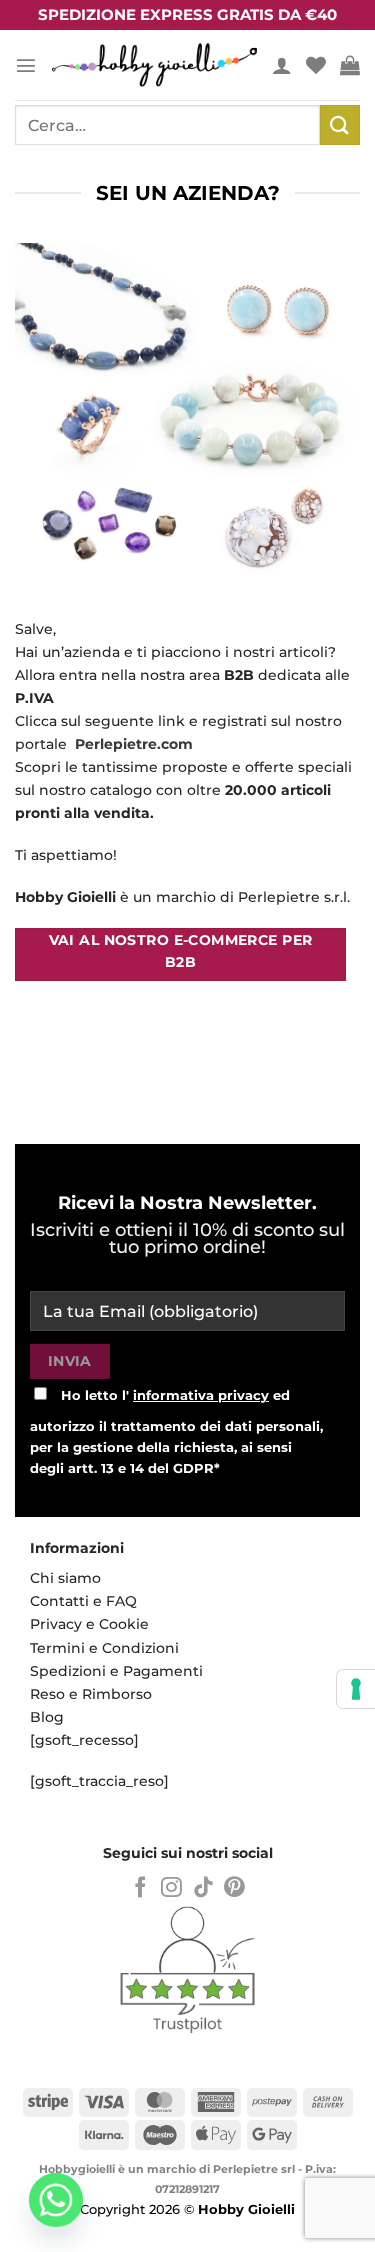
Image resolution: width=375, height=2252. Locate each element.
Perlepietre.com (134, 744)
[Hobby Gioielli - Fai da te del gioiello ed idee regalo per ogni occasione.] (154, 65)
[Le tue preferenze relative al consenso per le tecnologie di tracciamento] (356, 1689)
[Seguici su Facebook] (140, 1888)
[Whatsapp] (56, 2200)
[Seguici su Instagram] (171, 1888)
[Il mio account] (282, 65)
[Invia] (340, 124)
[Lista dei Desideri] (316, 65)
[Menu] (26, 65)
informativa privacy (201, 1395)
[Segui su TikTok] (203, 1888)
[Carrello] (350, 65)
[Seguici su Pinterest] (234, 1888)
